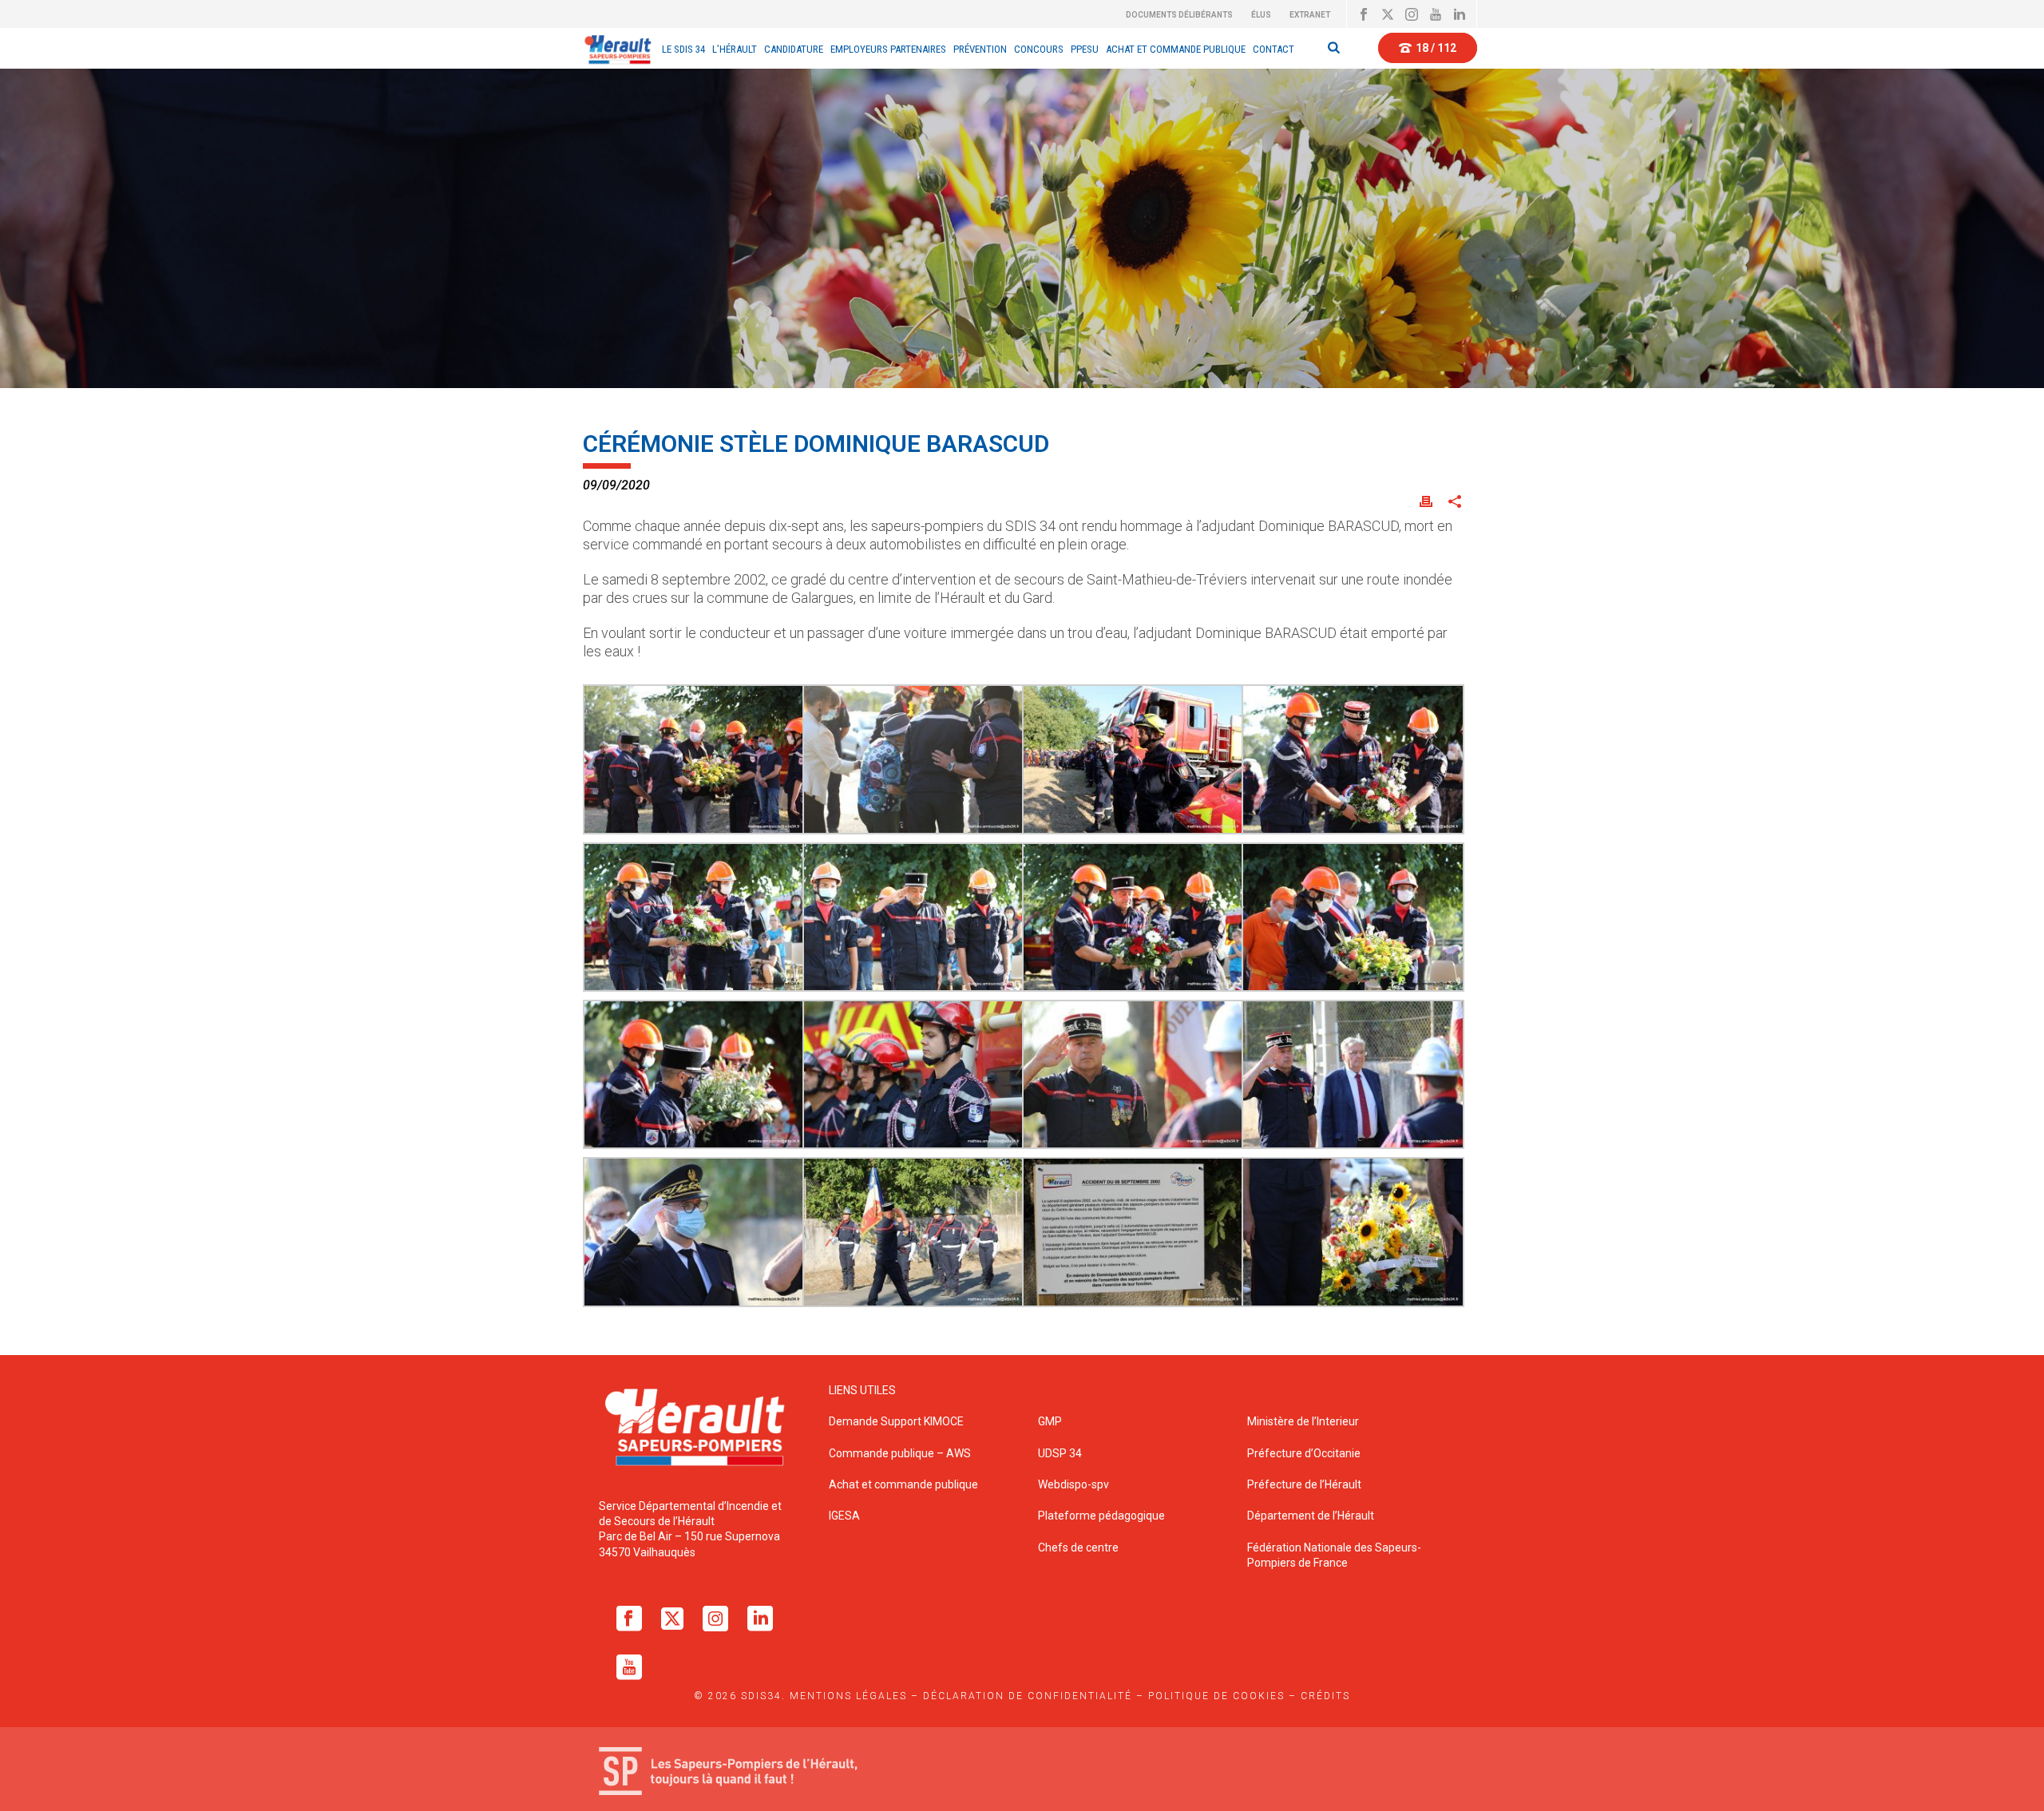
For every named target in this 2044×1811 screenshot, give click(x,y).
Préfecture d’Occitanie (1304, 1453)
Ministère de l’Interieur (1303, 1421)
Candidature (794, 49)
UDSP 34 (1060, 1453)
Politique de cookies (1216, 1696)
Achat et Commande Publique (1176, 49)
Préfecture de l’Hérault (1304, 1484)
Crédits (1325, 1696)
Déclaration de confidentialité (1028, 1696)
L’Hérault (735, 49)
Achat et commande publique (905, 1484)
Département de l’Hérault (1311, 1516)
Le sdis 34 (683, 49)
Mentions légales (848, 1696)
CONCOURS (1039, 49)
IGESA (844, 1516)
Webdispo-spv (1073, 1484)
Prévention (980, 49)
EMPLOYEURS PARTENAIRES (888, 49)
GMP (1050, 1421)
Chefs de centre (1078, 1547)
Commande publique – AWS (900, 1453)
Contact (1274, 49)
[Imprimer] (1426, 500)
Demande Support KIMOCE (896, 1421)
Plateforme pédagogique (1101, 1516)
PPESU (1085, 49)
